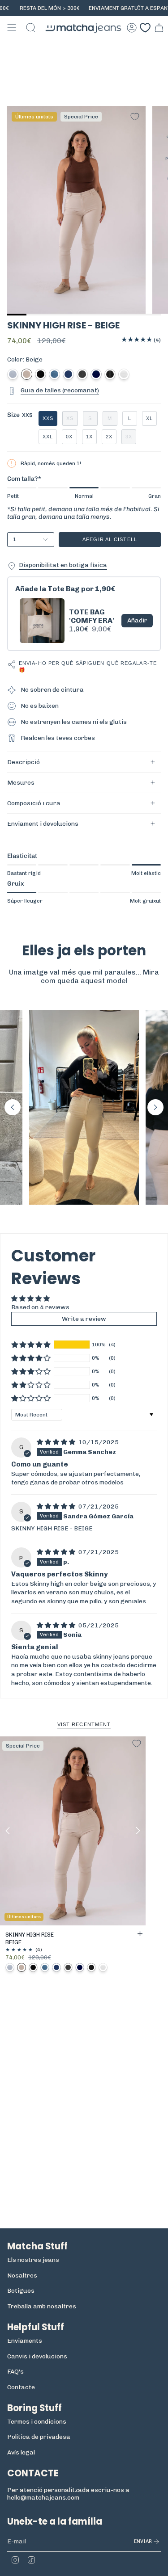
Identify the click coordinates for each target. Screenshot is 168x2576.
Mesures (21, 783)
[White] (124, 374)
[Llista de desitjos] (145, 28)
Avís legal (21, 2452)
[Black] (41, 374)
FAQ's (15, 2372)
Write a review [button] (84, 1319)
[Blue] (54, 374)
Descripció (24, 762)
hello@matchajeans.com (43, 2498)
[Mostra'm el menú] (12, 28)
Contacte (21, 2387)
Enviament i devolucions (43, 824)
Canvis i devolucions (37, 2356)
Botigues (21, 2291)
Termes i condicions (37, 2422)
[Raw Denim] (96, 374)
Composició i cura (34, 803)
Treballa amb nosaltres (42, 2306)
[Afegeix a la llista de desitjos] (135, 117)
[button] (13, 1107)
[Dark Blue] (68, 374)
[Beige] (27, 374)
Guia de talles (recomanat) (60, 390)
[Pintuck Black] (110, 374)
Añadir (137, 620)
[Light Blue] (13, 374)
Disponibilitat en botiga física (63, 565)
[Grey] (82, 374)
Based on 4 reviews (40, 1307)
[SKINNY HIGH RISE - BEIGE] (73, 1831)
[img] (57, 1442)
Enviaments (25, 2341)
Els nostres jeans (33, 2260)
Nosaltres (22, 2276)
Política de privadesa (39, 2437)
